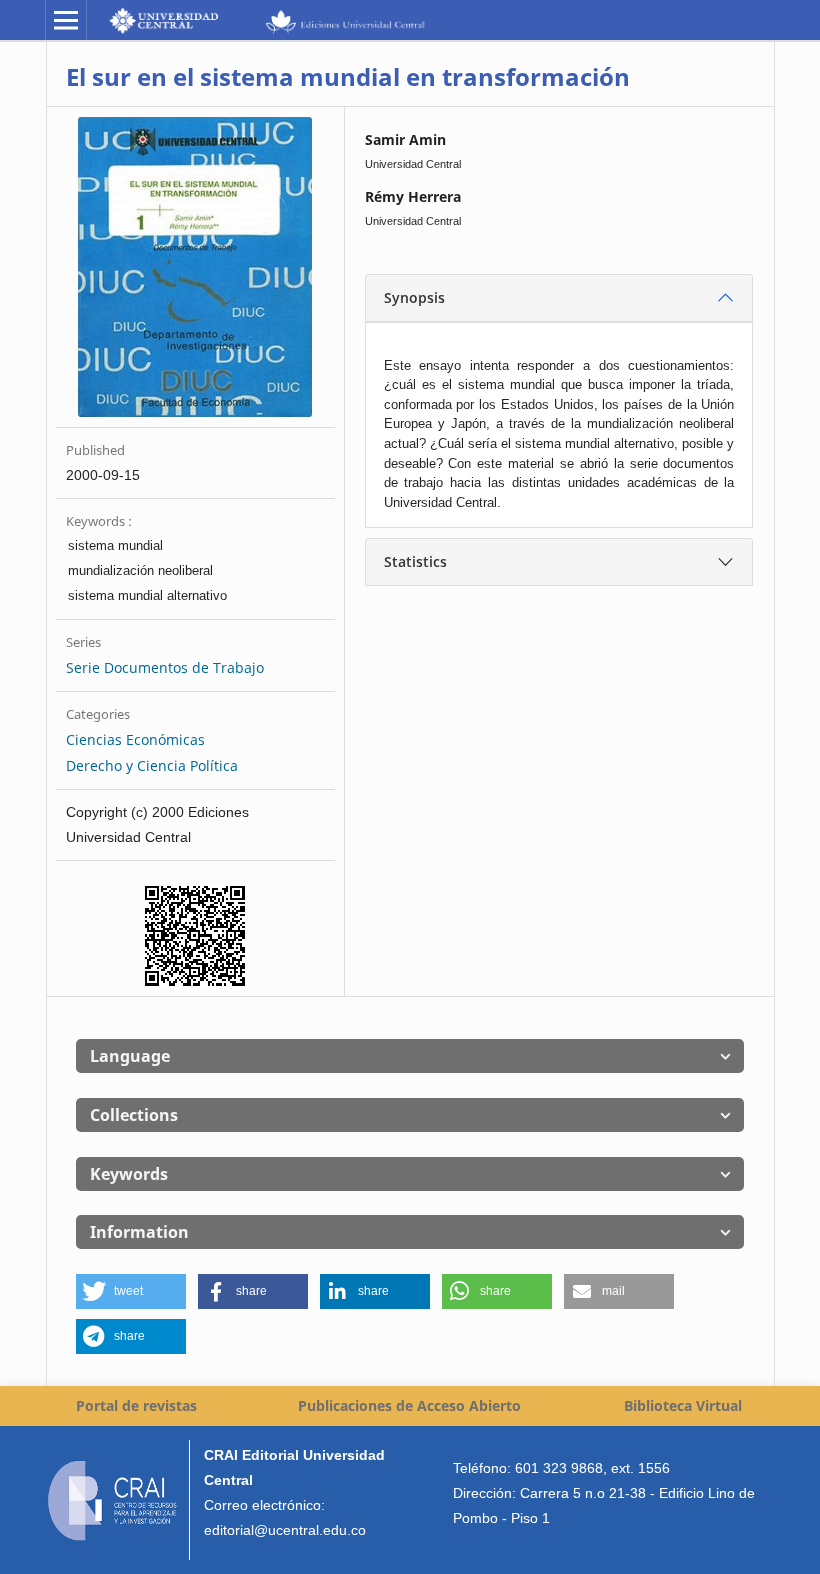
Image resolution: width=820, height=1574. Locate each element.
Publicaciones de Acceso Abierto (409, 1405)
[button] (131, 1291)
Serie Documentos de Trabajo (165, 667)
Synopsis (414, 297)
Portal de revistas (136, 1405)
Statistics (415, 561)
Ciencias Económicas (135, 739)
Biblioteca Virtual (683, 1405)
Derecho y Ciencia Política (152, 765)
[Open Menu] (66, 20)
